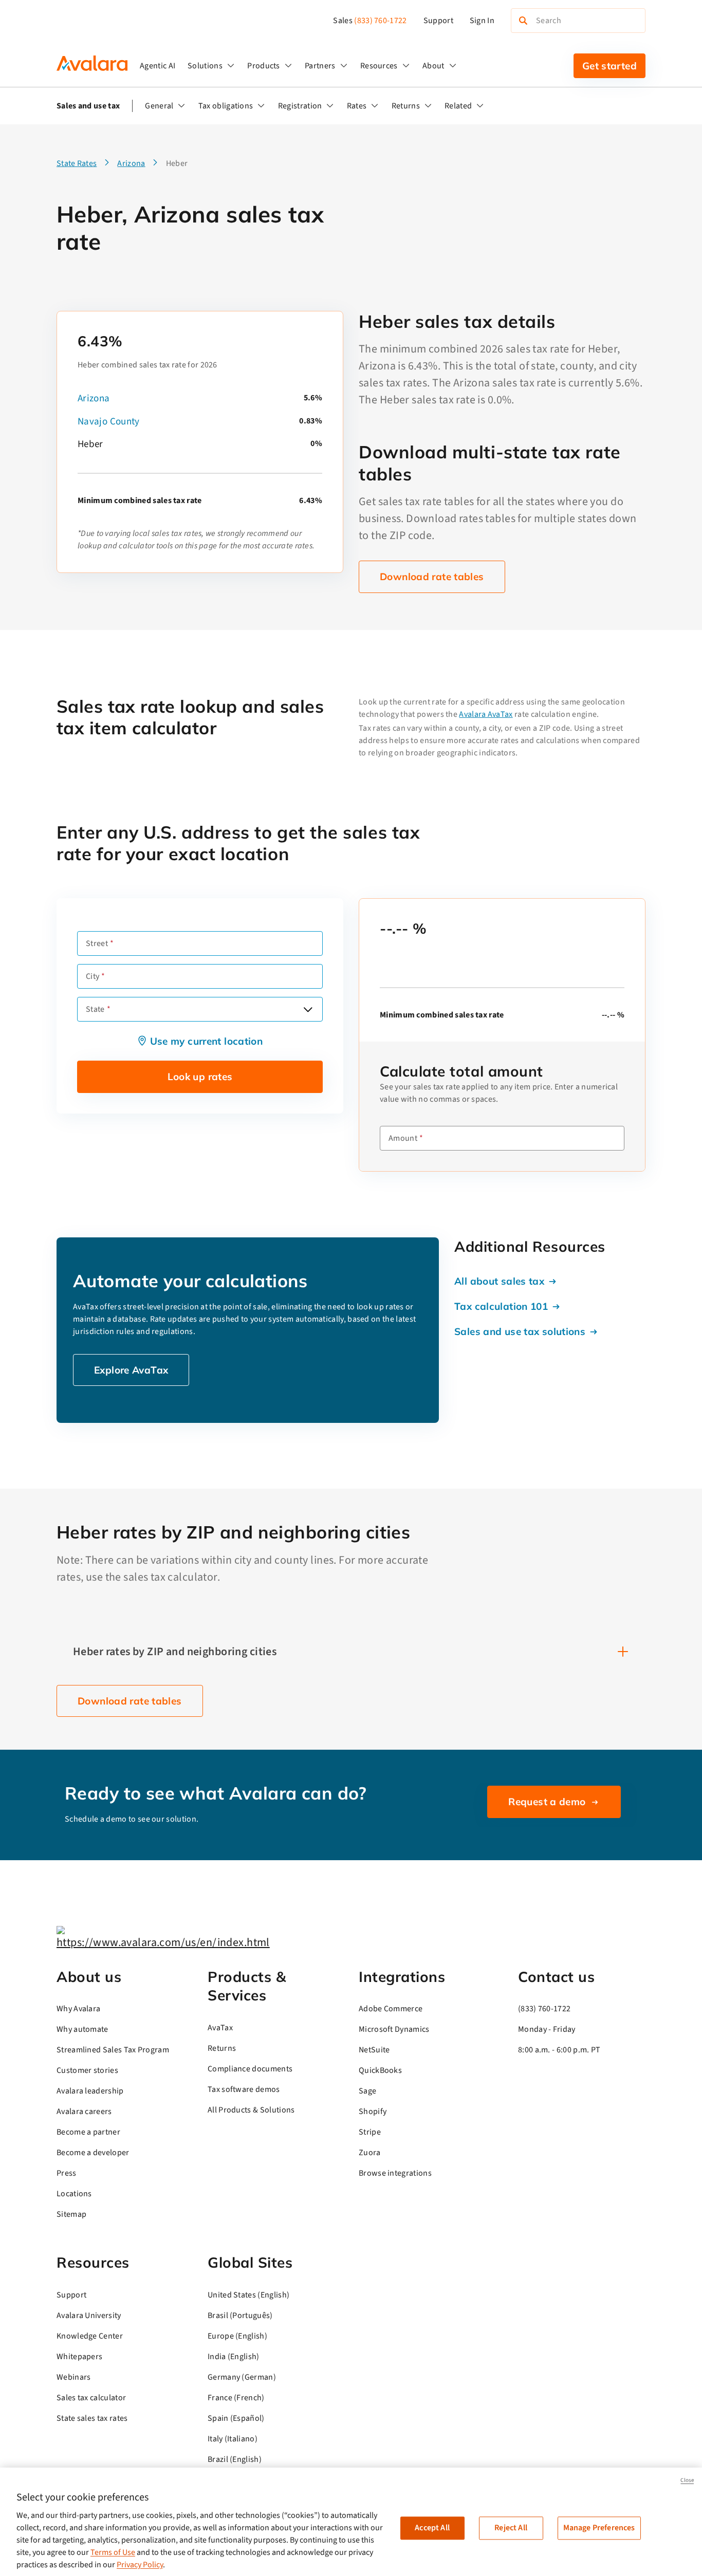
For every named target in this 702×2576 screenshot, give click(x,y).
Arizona (94, 399)
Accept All (432, 2528)
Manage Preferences (599, 2528)
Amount (403, 1138)
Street (97, 943)
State (95, 1009)
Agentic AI (158, 66)
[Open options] (308, 1009)
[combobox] (200, 1009)
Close (687, 2480)
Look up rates (200, 1077)
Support (438, 21)
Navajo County (109, 422)
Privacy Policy (140, 2565)
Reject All (511, 2528)
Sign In (482, 21)
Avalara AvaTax (486, 714)
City (93, 976)
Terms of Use (113, 2552)
